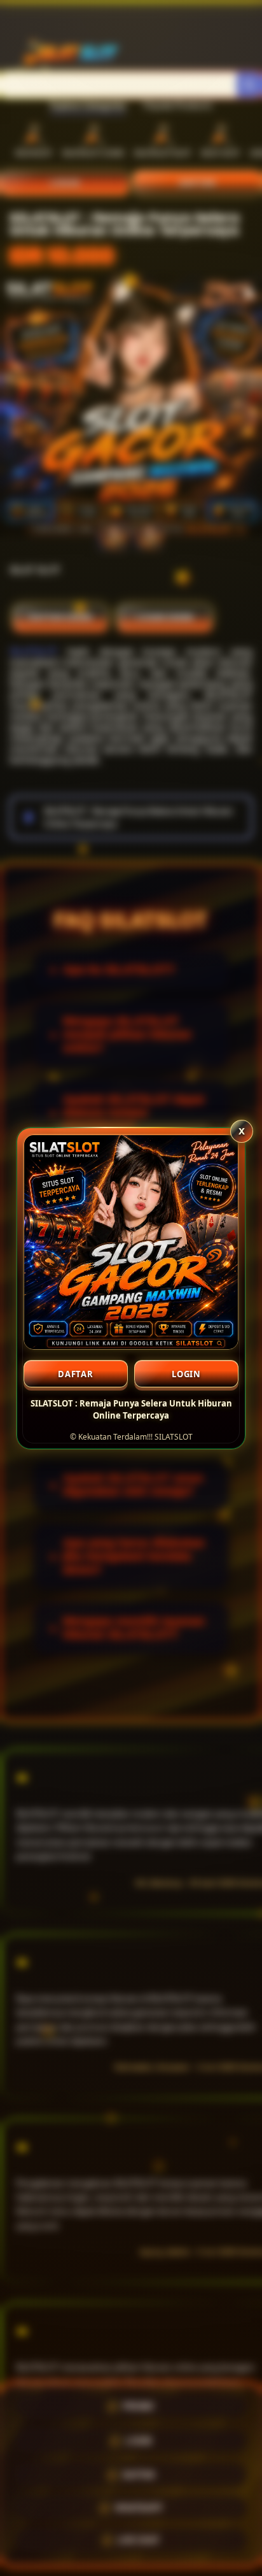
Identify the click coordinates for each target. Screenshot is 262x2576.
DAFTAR (76, 1374)
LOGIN (186, 1374)
